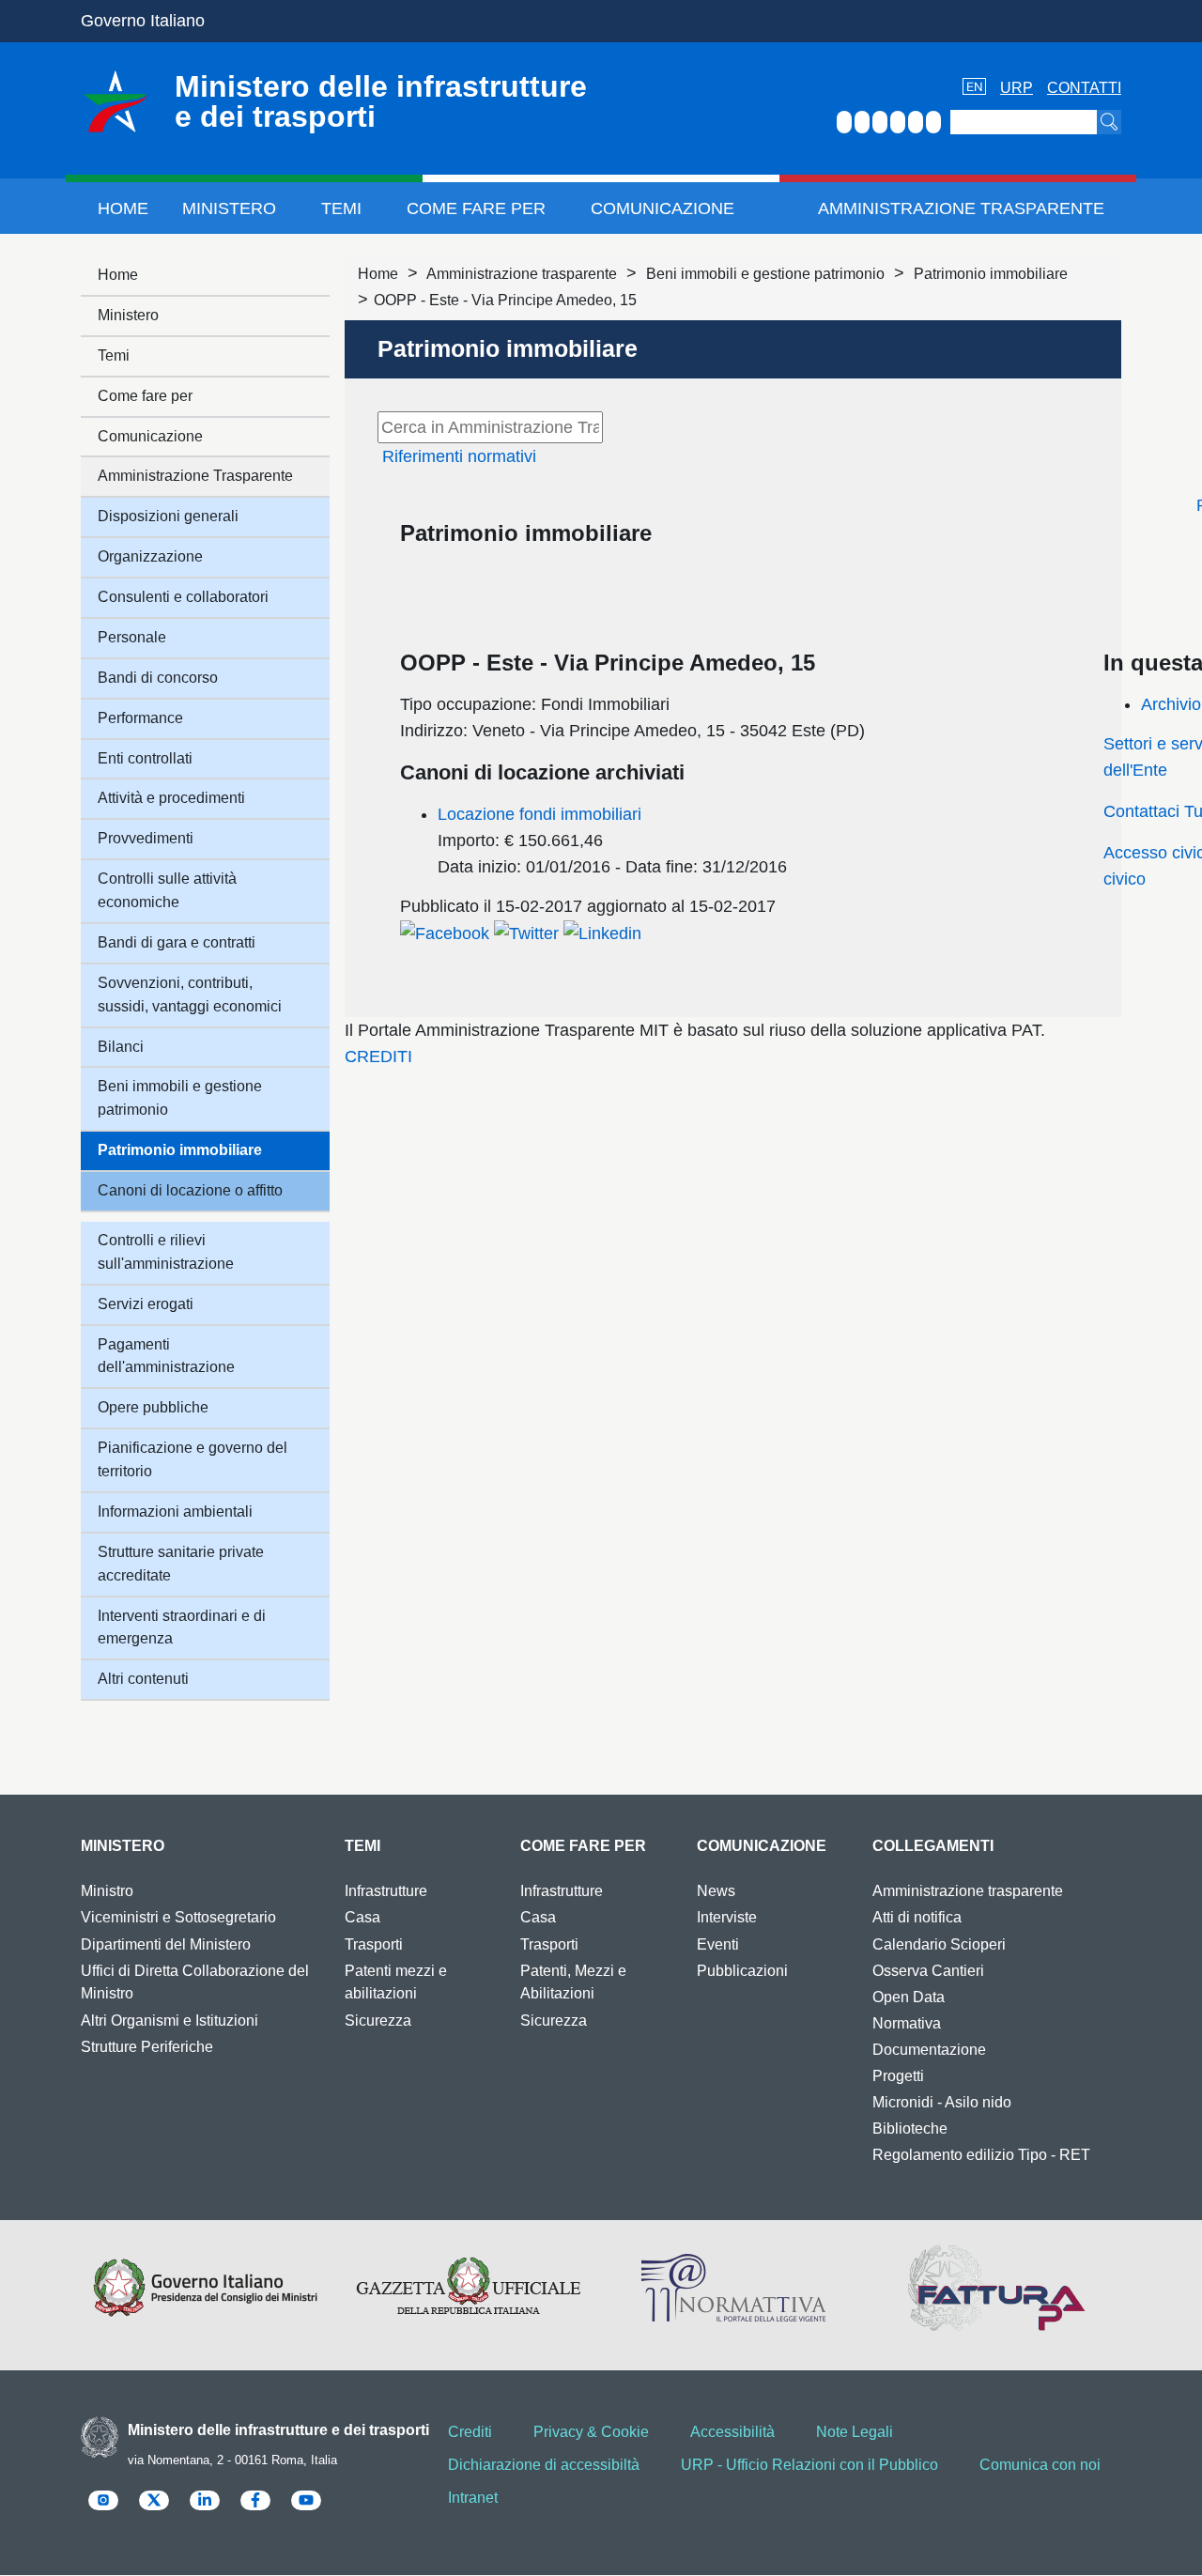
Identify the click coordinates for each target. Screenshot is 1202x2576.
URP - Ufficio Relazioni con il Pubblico (809, 2465)
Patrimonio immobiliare (991, 274)
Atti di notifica (917, 1917)
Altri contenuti (143, 1679)
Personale (132, 637)
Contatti (1084, 88)
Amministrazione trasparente (522, 274)
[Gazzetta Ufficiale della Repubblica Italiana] (469, 2288)
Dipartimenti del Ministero (166, 1944)
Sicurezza (378, 2021)
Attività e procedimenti (171, 798)
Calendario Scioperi (939, 1944)
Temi (341, 208)
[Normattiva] (733, 2288)
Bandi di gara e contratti (177, 942)
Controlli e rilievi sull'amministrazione (166, 1252)
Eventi (718, 1944)
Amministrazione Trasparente (961, 208)
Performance (140, 718)
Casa (362, 1917)
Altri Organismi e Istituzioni (170, 2021)
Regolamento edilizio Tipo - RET (981, 2155)
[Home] (116, 101)
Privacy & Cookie (591, 2432)
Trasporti (374, 1944)
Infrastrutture (386, 1891)
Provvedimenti (146, 838)
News (716, 1891)
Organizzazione (150, 556)
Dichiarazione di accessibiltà (544, 2465)
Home (123, 208)
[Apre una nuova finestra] (445, 933)
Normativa (907, 2023)
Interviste (727, 1917)
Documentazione (929, 2050)
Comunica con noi (1040, 2465)
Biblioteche (910, 2129)
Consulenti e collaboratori (183, 597)
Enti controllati (145, 758)
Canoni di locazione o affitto (190, 1190)
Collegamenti (933, 1846)
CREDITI (378, 1057)
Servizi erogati (146, 1304)
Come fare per (476, 208)
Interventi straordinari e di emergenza (182, 1627)
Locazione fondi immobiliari (539, 814)
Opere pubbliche (153, 1407)
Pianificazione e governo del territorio (193, 1459)
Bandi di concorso (158, 678)
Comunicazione (663, 208)
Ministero (229, 208)
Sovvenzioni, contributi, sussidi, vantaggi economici (190, 995)
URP (1017, 88)
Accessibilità (732, 2432)
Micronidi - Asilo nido (942, 2102)
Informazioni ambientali (175, 1512)
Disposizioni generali (168, 516)
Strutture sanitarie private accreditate (181, 1564)
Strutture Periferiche (147, 2047)
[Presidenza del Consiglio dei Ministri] (205, 2288)
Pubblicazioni (742, 1971)
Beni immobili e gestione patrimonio (765, 274)
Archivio (1171, 704)
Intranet (473, 2498)
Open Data (909, 1997)
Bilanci (121, 1047)
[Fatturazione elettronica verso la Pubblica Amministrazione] (997, 2288)
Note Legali (855, 2432)
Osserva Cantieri (928, 1971)
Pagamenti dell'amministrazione (166, 1356)
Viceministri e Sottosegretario (178, 1917)
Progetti (898, 2076)
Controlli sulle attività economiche (167, 890)
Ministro (107, 1891)
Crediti (470, 2432)
